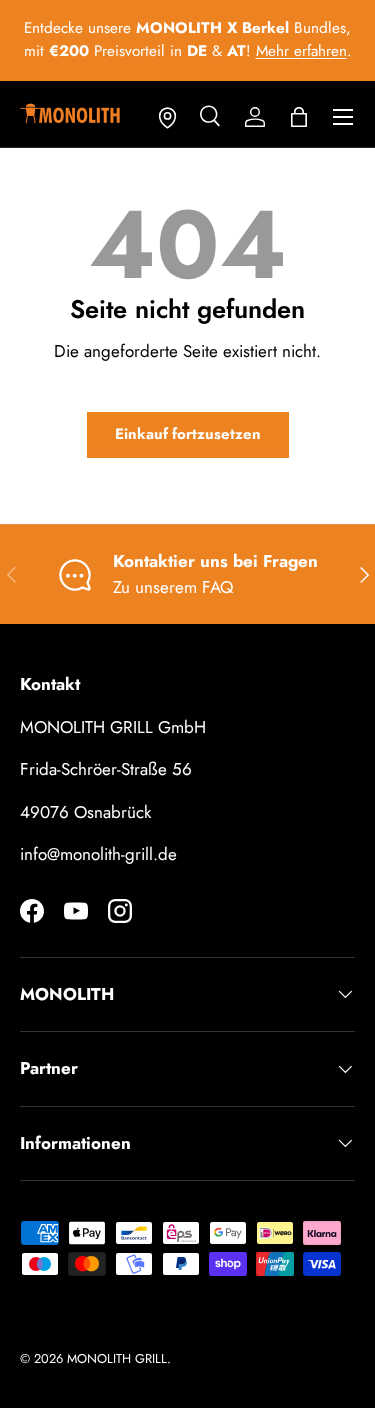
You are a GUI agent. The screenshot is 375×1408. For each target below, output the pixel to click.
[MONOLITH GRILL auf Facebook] (32, 911)
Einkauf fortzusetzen (188, 434)
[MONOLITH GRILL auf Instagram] (120, 911)
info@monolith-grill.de (98, 854)
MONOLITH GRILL (117, 1358)
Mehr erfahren (301, 51)
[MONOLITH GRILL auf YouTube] (76, 911)
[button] (299, 117)
